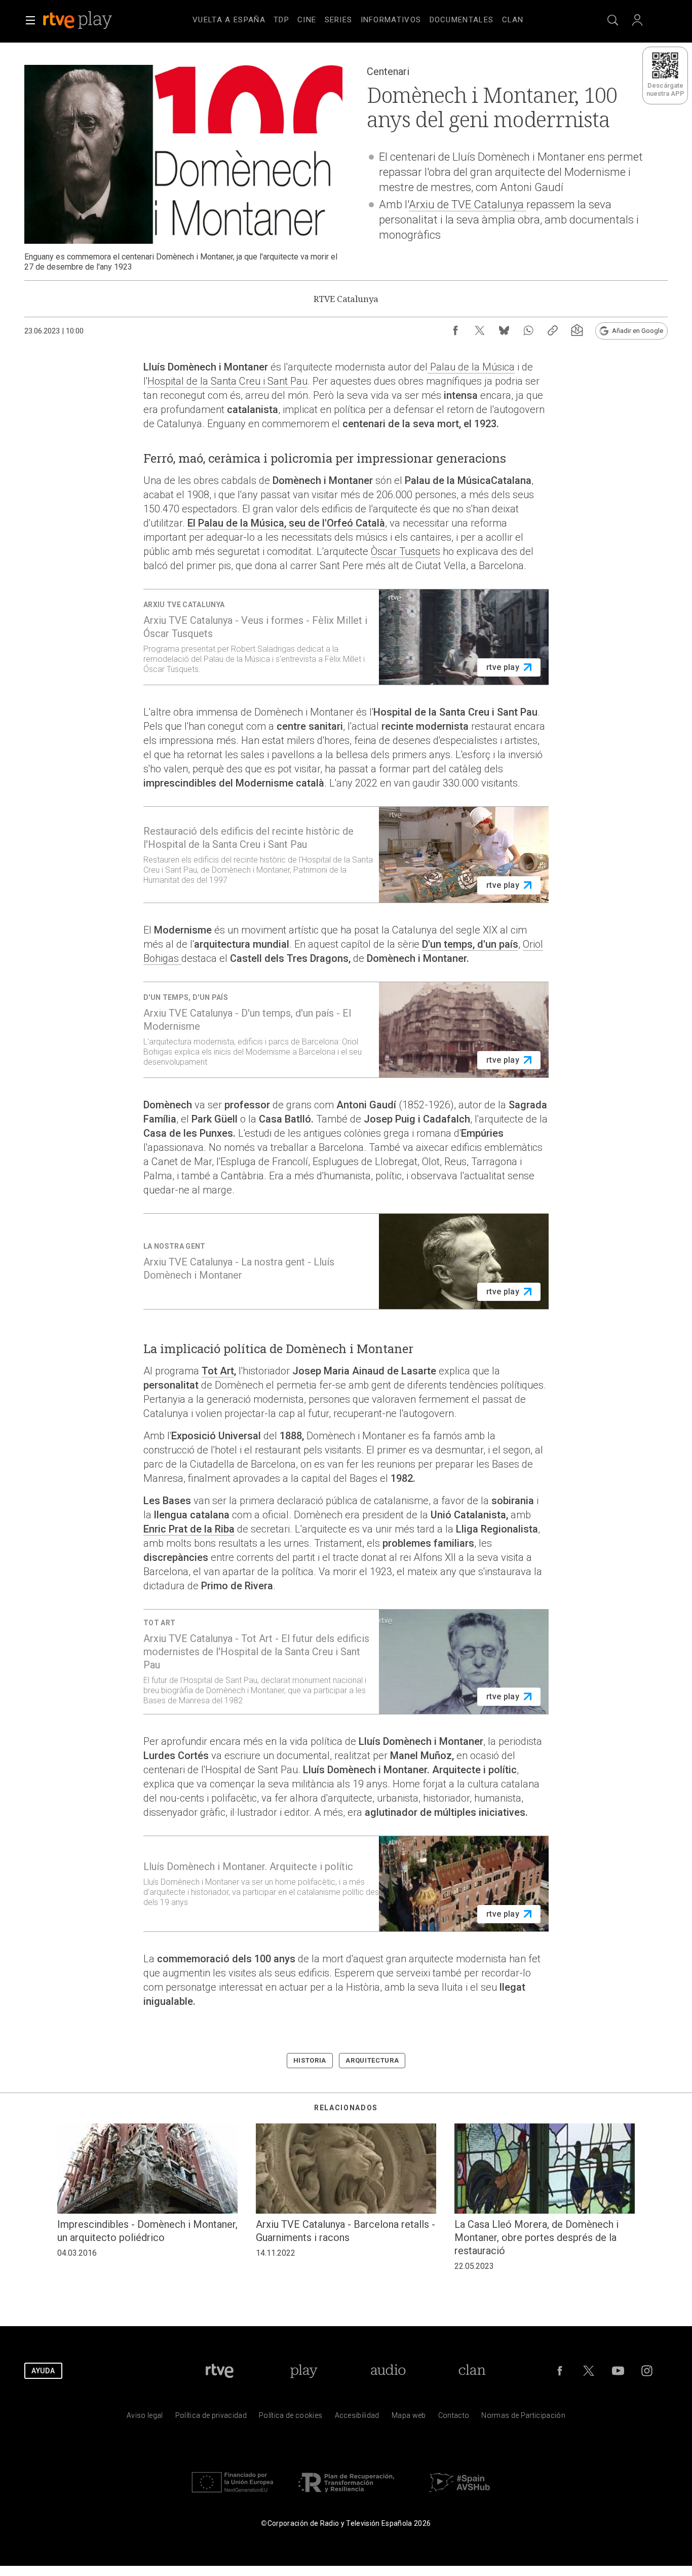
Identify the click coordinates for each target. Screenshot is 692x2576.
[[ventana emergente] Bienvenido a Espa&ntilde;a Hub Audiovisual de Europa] (459, 2495)
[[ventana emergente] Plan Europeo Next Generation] (233, 2495)
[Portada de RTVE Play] (79, 20)
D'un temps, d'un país (470, 944)
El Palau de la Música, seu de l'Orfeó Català (286, 523)
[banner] (91, 20)
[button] (30, 20)
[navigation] (358, 18)
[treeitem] (229, 20)
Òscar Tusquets (406, 551)
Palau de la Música (471, 367)
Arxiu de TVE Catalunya (468, 204)
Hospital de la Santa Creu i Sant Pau (227, 381)
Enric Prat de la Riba (189, 1529)
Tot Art (218, 1371)
